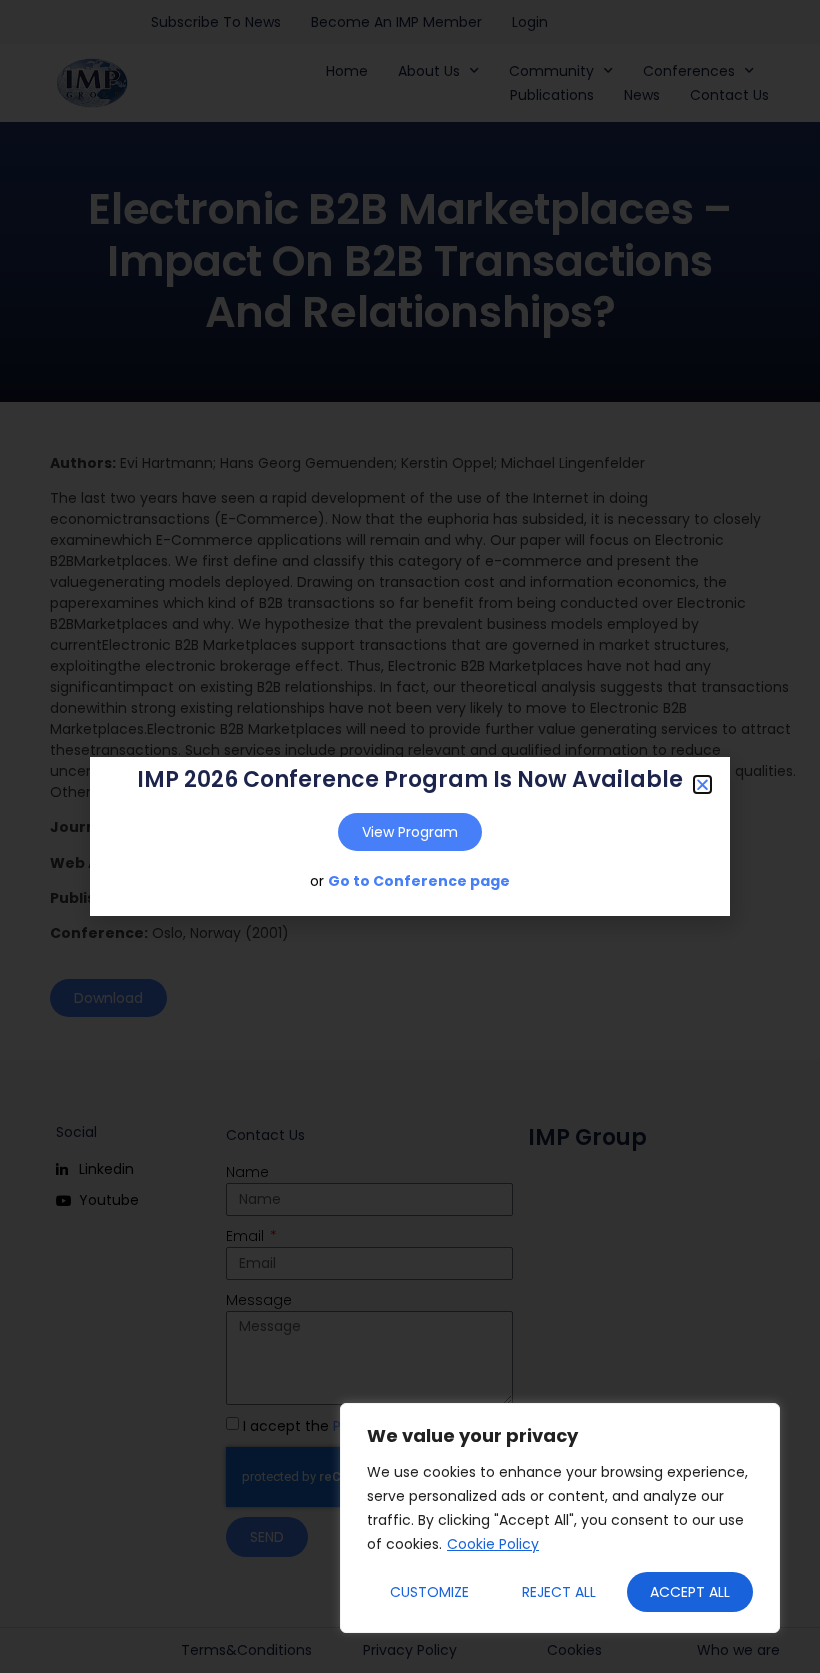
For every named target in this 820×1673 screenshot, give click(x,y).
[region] (560, 1518)
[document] (410, 836)
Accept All (690, 1592)
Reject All (559, 1592)
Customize (429, 1592)
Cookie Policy (493, 1544)
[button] (702, 784)
